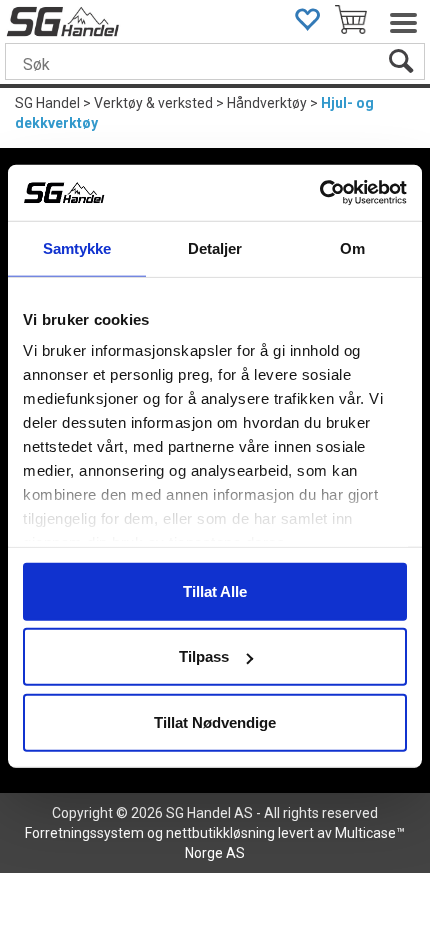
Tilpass (204, 656)
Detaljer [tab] (215, 247)
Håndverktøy (267, 103)
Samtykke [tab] (77, 247)
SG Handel (47, 103)
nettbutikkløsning (220, 833)
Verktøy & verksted (153, 103)
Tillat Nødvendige (215, 721)
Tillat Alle (215, 590)
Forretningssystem (84, 833)
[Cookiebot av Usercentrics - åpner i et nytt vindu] (319, 193)
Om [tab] (352, 247)
